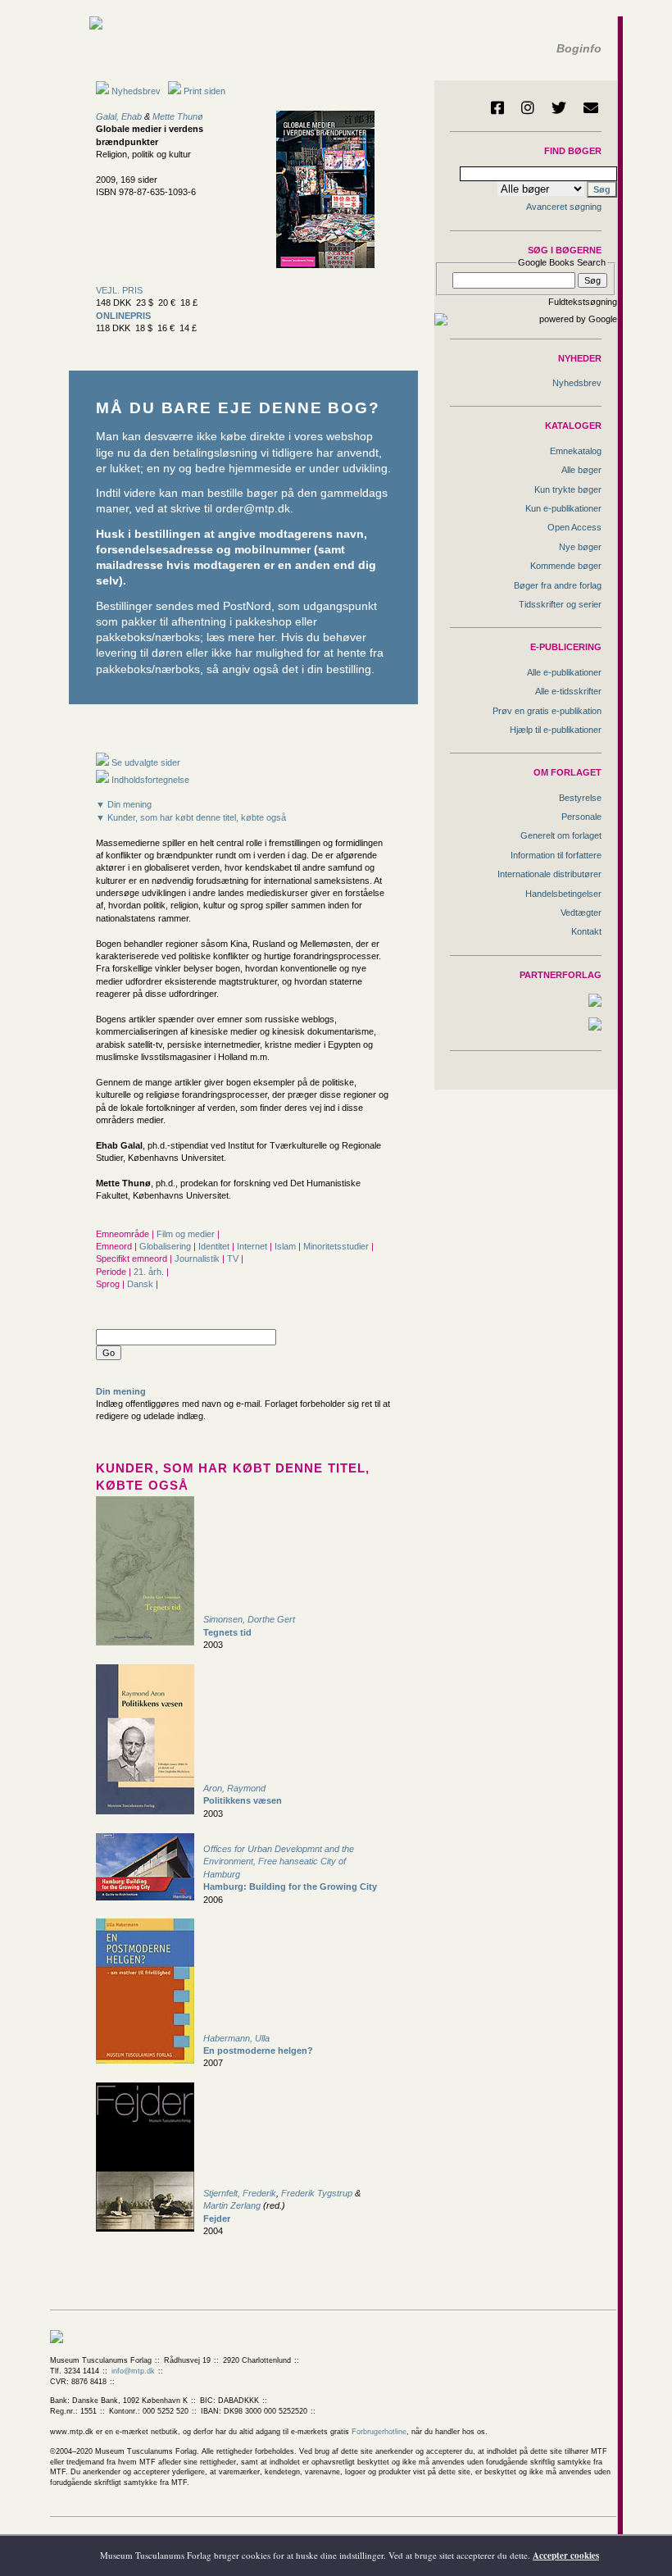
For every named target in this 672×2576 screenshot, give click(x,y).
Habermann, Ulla (236, 2038)
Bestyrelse (580, 798)
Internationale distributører (549, 874)
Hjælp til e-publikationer (556, 730)
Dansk (141, 1284)
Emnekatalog (576, 451)
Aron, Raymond (234, 1788)
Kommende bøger (566, 566)
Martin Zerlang (232, 2205)
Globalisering (166, 1246)
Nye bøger (580, 547)
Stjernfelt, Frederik (240, 2193)
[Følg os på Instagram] (528, 107)
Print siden (204, 91)
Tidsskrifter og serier (560, 604)
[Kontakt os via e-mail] (591, 107)
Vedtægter (581, 913)
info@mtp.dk (133, 2371)
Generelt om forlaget (561, 835)
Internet (253, 1246)
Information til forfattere (556, 855)
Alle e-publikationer (564, 672)
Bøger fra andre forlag (558, 585)
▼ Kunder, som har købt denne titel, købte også (191, 817)
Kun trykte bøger (568, 489)
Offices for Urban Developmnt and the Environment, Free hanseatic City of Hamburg (279, 1861)
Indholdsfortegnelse (149, 780)
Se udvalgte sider (145, 762)
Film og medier (187, 1234)
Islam (286, 1246)
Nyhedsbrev (135, 91)
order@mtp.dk (253, 509)
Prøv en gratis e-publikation (547, 711)
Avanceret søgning (564, 207)
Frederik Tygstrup (317, 2193)
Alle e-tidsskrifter (568, 691)
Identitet (215, 1246)
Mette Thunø (178, 116)
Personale (581, 817)
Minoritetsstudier (337, 1246)
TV (234, 1258)
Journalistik (198, 1258)
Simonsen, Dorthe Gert (249, 1619)
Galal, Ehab (119, 116)
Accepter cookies (566, 2556)
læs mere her (241, 637)
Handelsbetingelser (563, 894)
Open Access (574, 527)
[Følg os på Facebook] (497, 107)
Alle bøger (581, 470)
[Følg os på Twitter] (559, 107)
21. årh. (150, 1272)
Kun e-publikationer (563, 508)
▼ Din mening (124, 804)
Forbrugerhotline (379, 2432)
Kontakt (586, 931)
